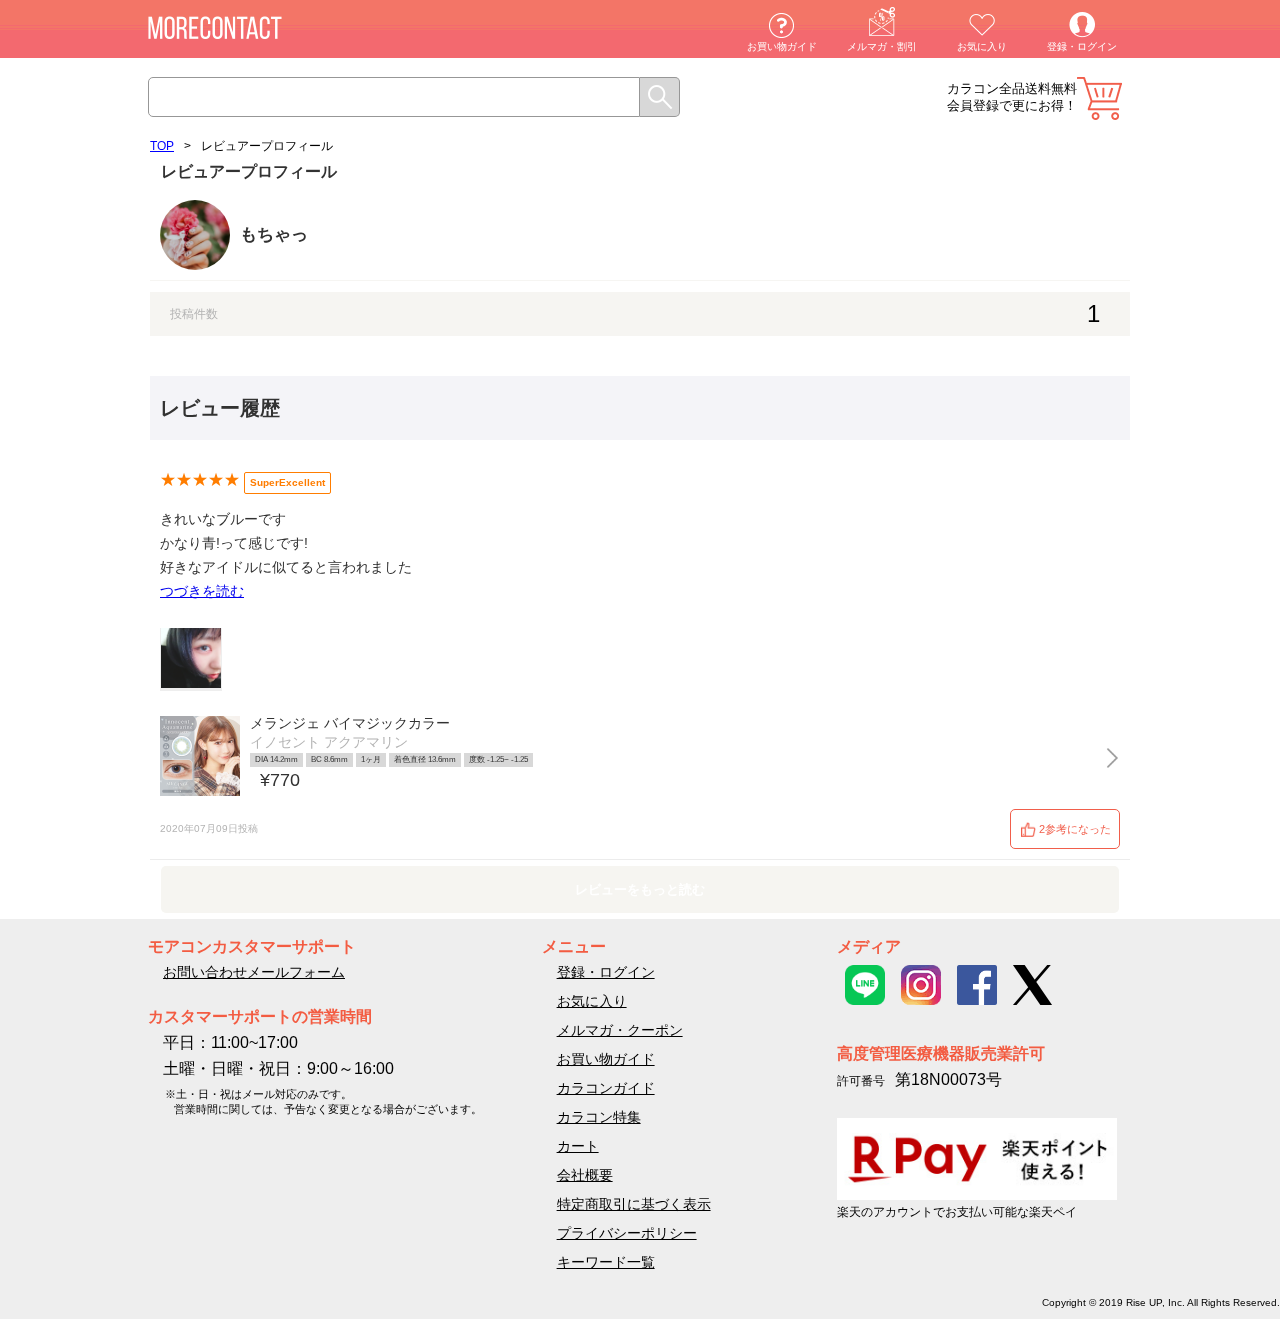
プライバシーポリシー (627, 1233)
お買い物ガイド (782, 46)
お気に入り (982, 46)
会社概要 (585, 1175)
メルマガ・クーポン (620, 1030)
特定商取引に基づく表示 (634, 1204)
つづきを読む (202, 591)
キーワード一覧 (606, 1262)
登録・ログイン (1082, 46)
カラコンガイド (606, 1088)
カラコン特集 (599, 1117)
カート (1099, 98)
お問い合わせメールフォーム (254, 972)
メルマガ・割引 (882, 46)
